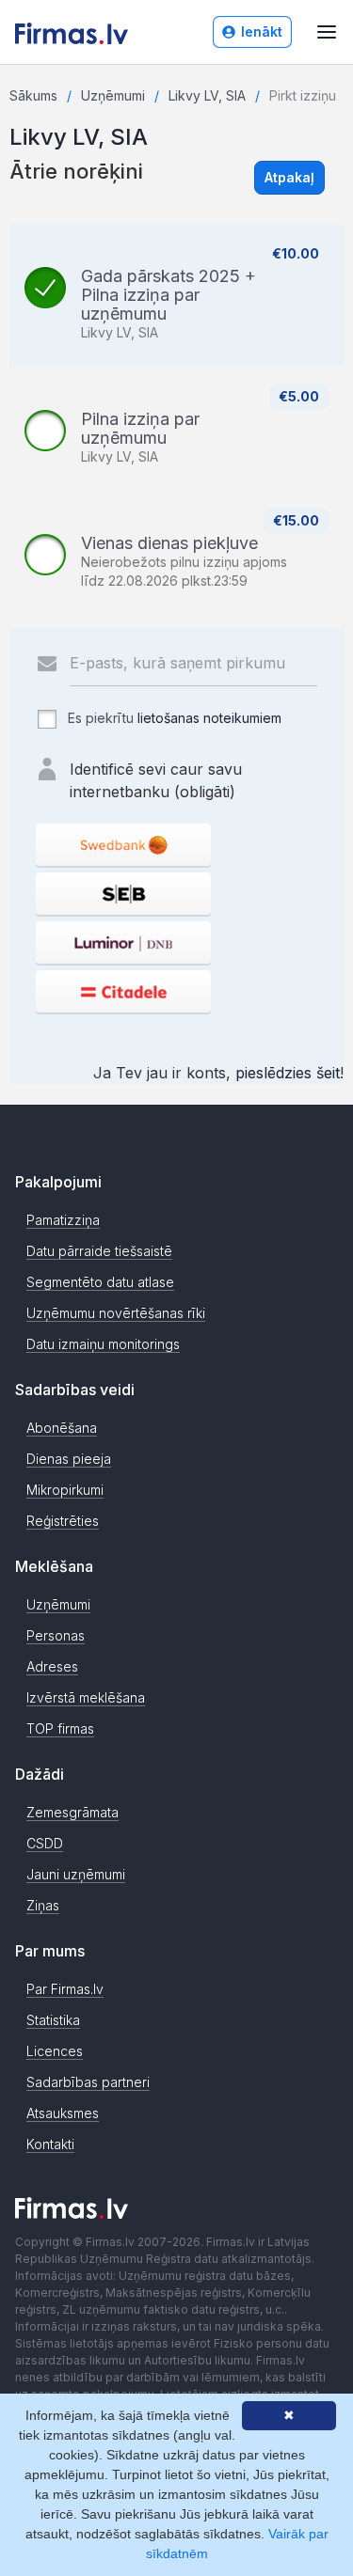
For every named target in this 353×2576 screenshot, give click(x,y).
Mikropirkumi (65, 1490)
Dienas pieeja (69, 1459)
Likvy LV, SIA (207, 95)
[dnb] (123, 942)
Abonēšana (62, 1428)
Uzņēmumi (113, 95)
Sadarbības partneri (88, 2082)
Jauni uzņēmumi (76, 1874)
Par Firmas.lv (65, 1989)
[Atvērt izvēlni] (327, 32)
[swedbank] (123, 845)
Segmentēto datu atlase (100, 1282)
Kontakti (50, 2144)
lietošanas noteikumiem (209, 718)
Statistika (53, 2020)
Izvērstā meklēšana (86, 1697)
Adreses (52, 1666)
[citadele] (123, 991)
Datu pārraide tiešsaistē (99, 1251)
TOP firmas (60, 1728)
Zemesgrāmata (72, 1812)
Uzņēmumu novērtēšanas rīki (116, 1313)
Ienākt (262, 31)
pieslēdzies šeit (288, 1073)
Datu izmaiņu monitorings (103, 1344)
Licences (55, 2051)
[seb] (123, 894)
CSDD (45, 1843)
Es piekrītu (173, 718)
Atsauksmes (63, 2113)
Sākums (33, 95)
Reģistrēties (63, 1521)
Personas (56, 1635)
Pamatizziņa (63, 1220)
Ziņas (43, 1905)
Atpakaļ (289, 177)
